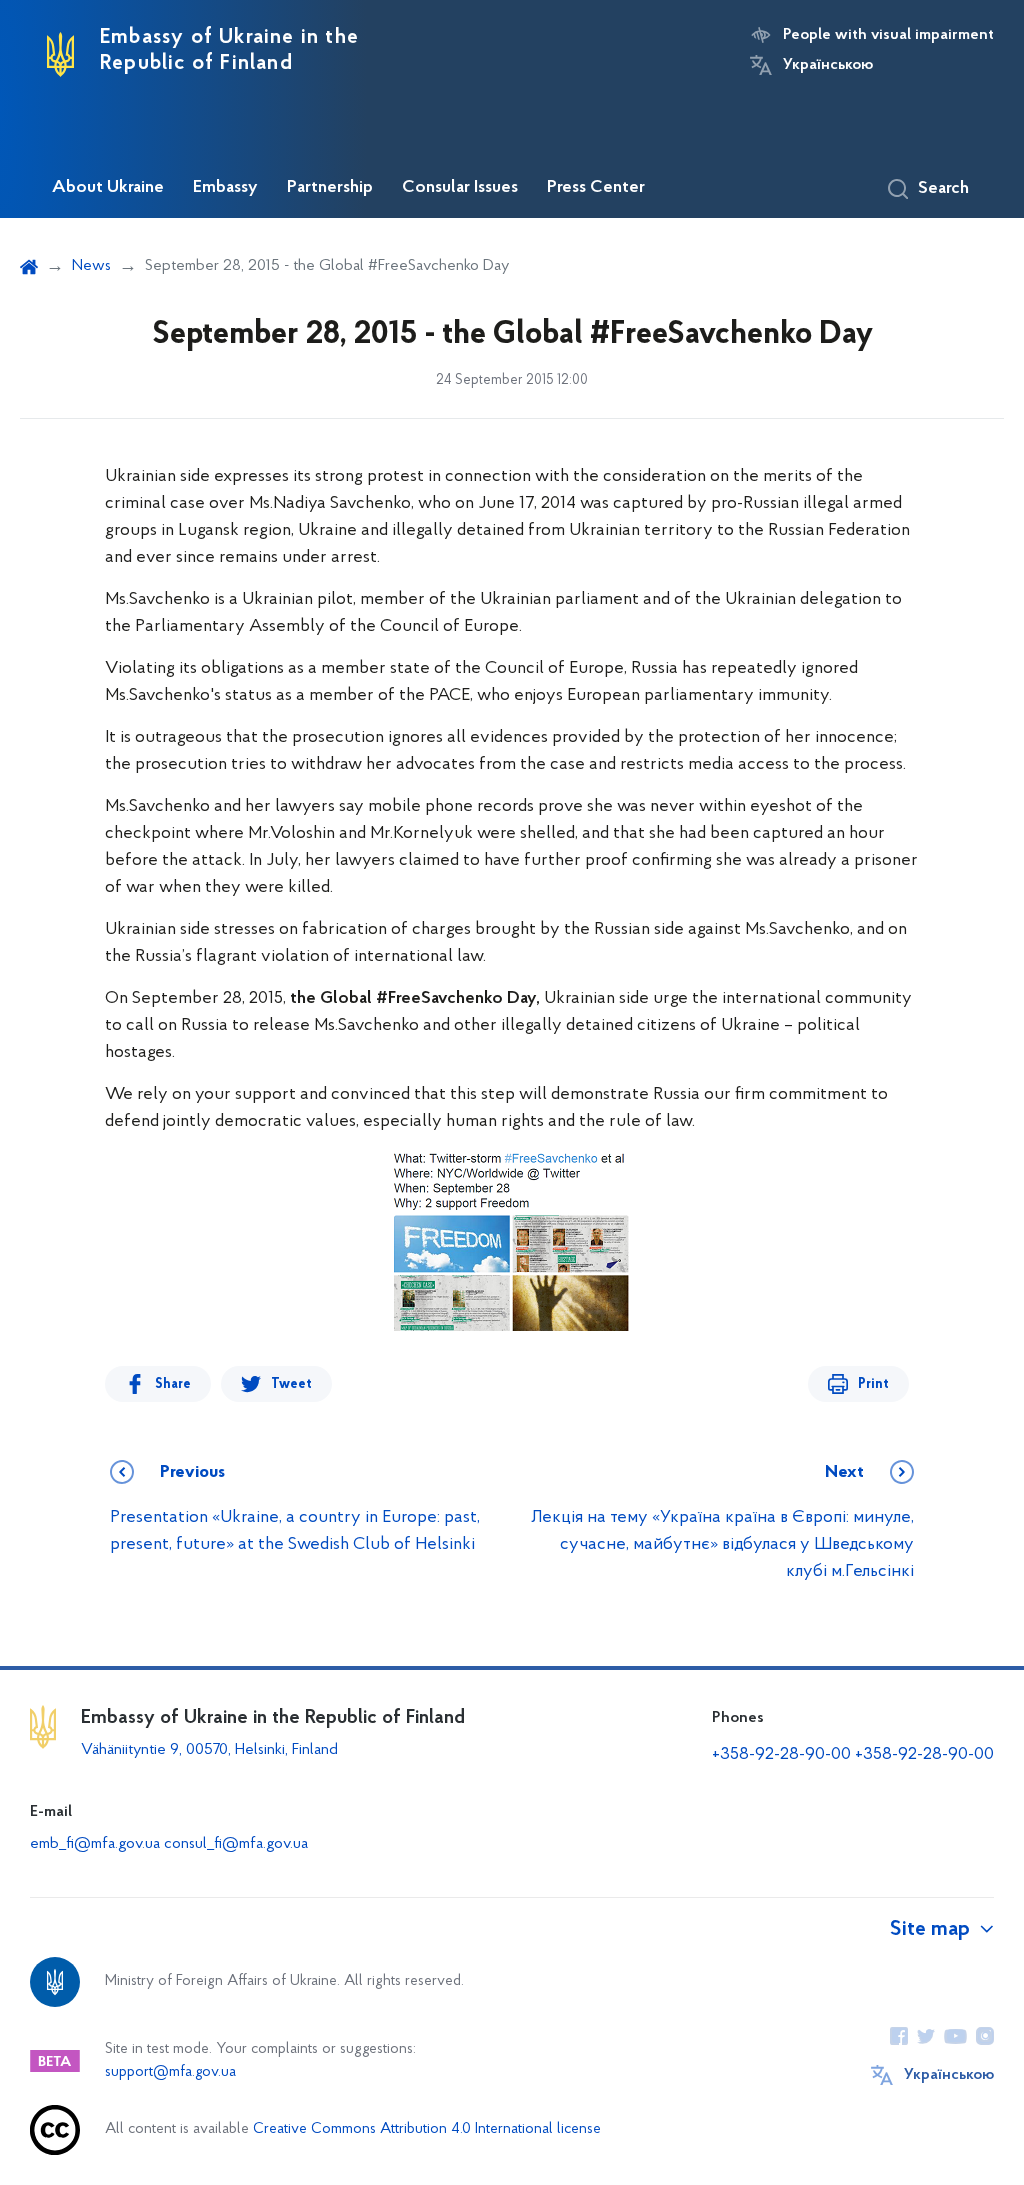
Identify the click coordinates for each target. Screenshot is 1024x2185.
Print (873, 1384)
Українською (828, 65)
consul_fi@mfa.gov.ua (236, 1844)
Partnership (330, 188)
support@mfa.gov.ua (170, 2072)
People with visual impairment (888, 35)
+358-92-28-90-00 (781, 1755)
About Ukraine (108, 188)
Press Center (596, 188)
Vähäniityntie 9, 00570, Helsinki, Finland (209, 1750)
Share (173, 1384)
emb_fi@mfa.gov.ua (95, 1844)
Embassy (225, 188)
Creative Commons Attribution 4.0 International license (427, 2129)
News (91, 266)
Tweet (291, 1384)
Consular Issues (460, 188)
